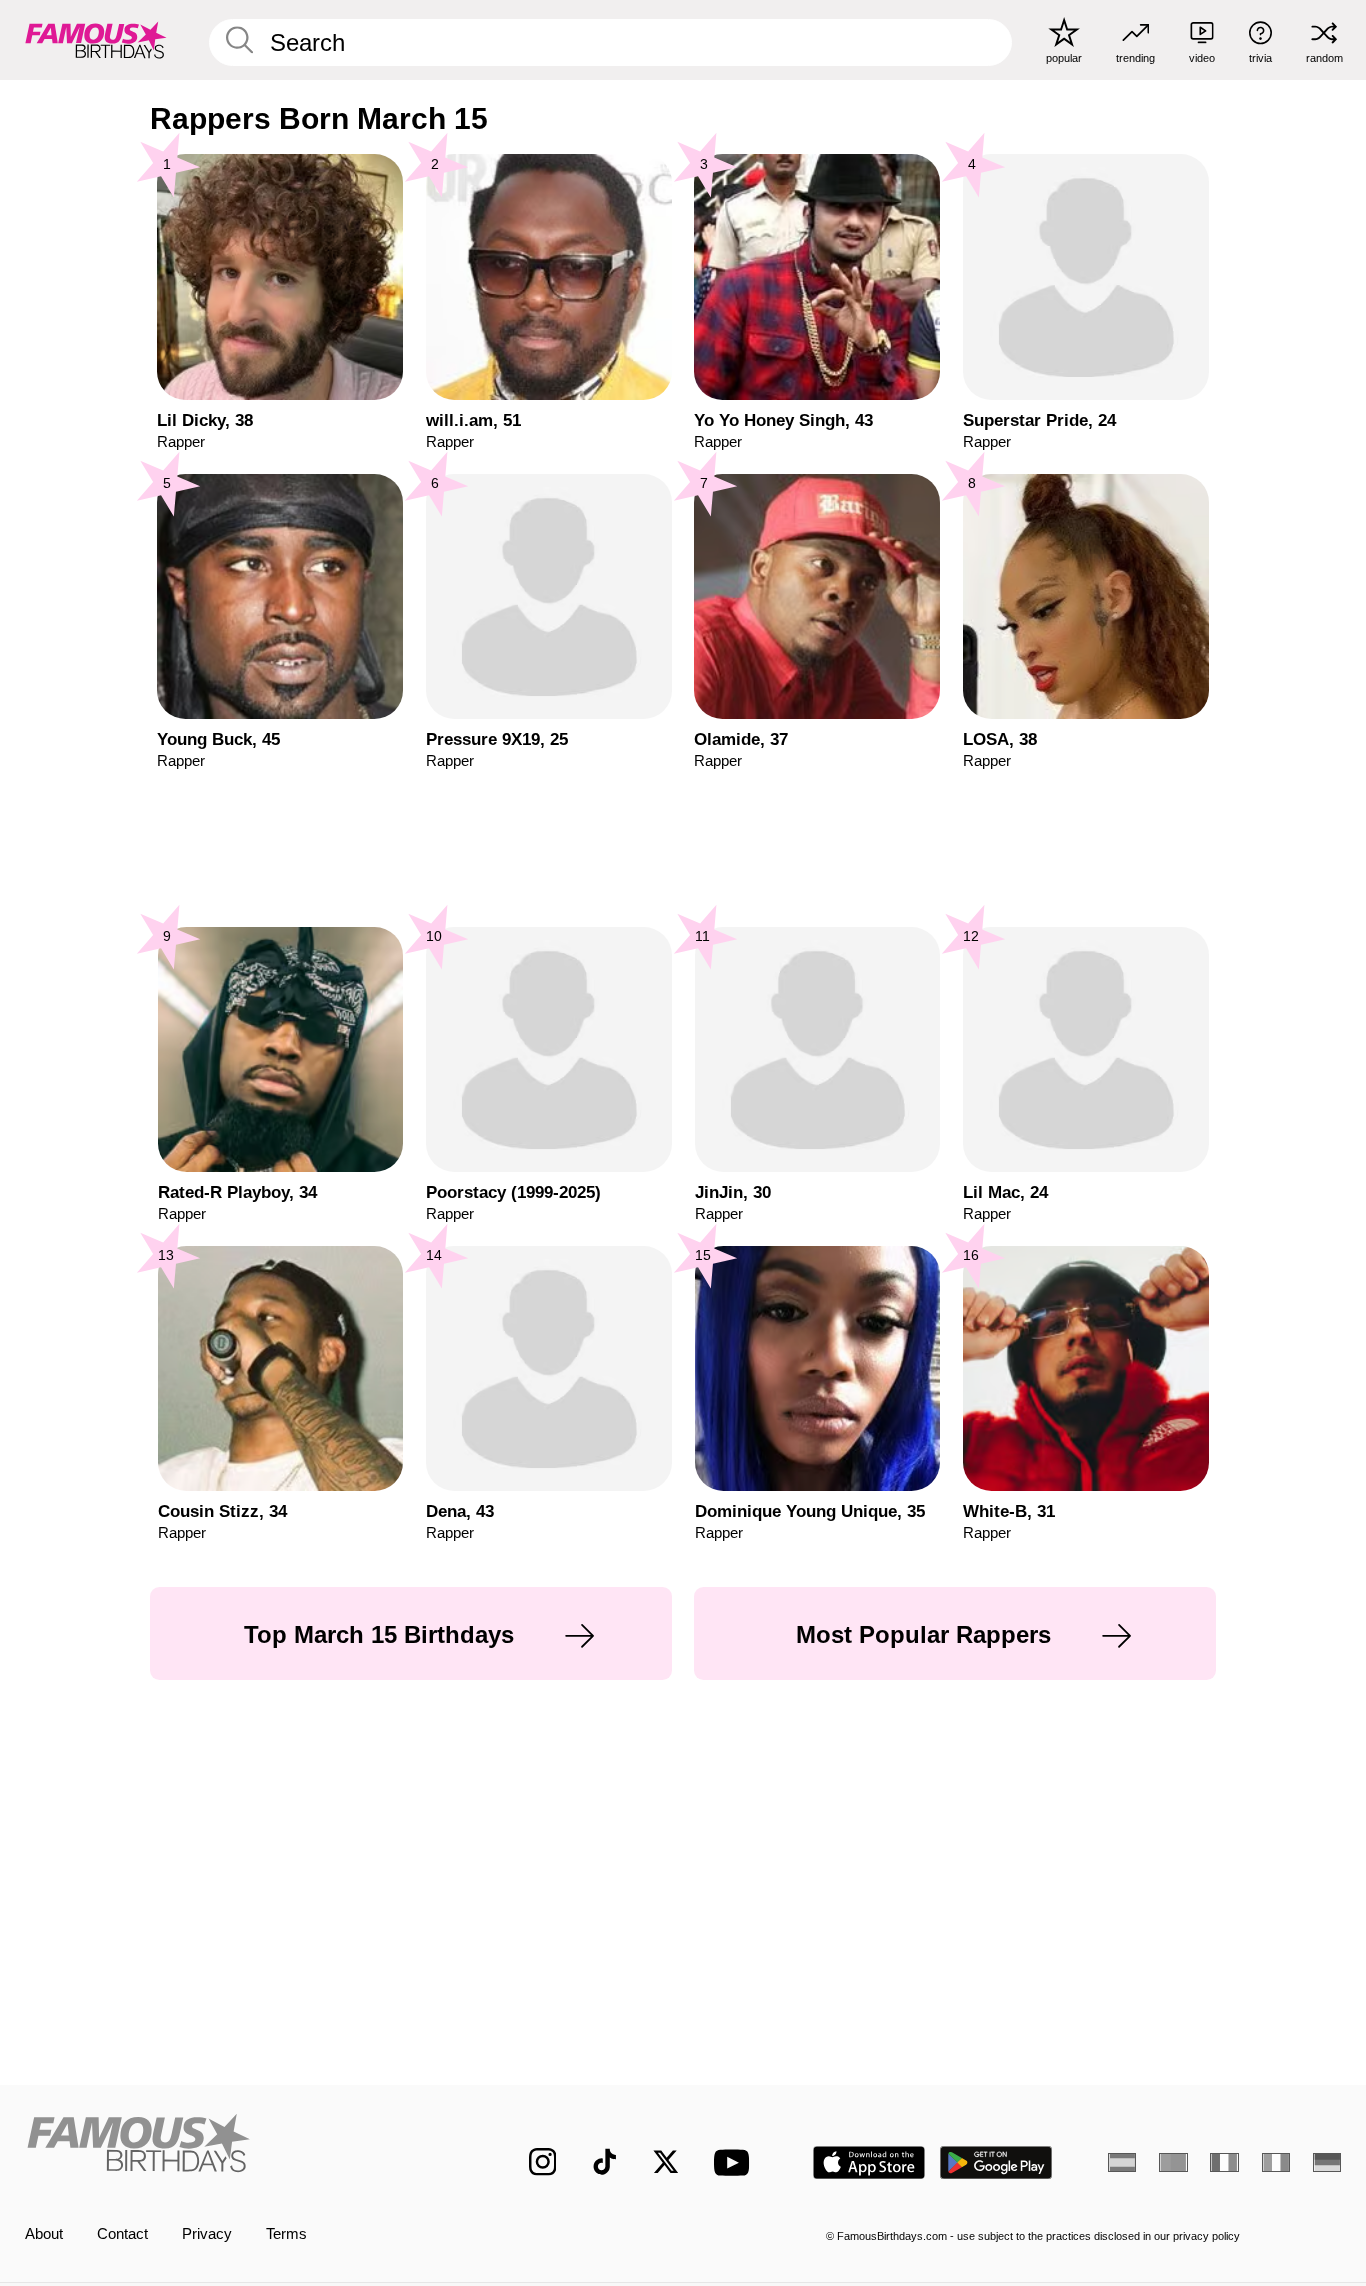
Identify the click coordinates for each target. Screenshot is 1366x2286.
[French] (1224, 2162)
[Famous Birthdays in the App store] (869, 2162)
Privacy (207, 2234)
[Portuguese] (1173, 2162)
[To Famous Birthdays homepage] (96, 39)
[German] (1327, 2162)
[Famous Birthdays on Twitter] (666, 2162)
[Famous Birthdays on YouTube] (736, 2162)
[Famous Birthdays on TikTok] (605, 2162)
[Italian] (1276, 2162)
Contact (122, 2234)
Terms (286, 2234)
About (44, 2234)
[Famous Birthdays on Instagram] (543, 2162)
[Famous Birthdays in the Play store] (996, 2162)
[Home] (238, 2146)
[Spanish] (1122, 2162)
